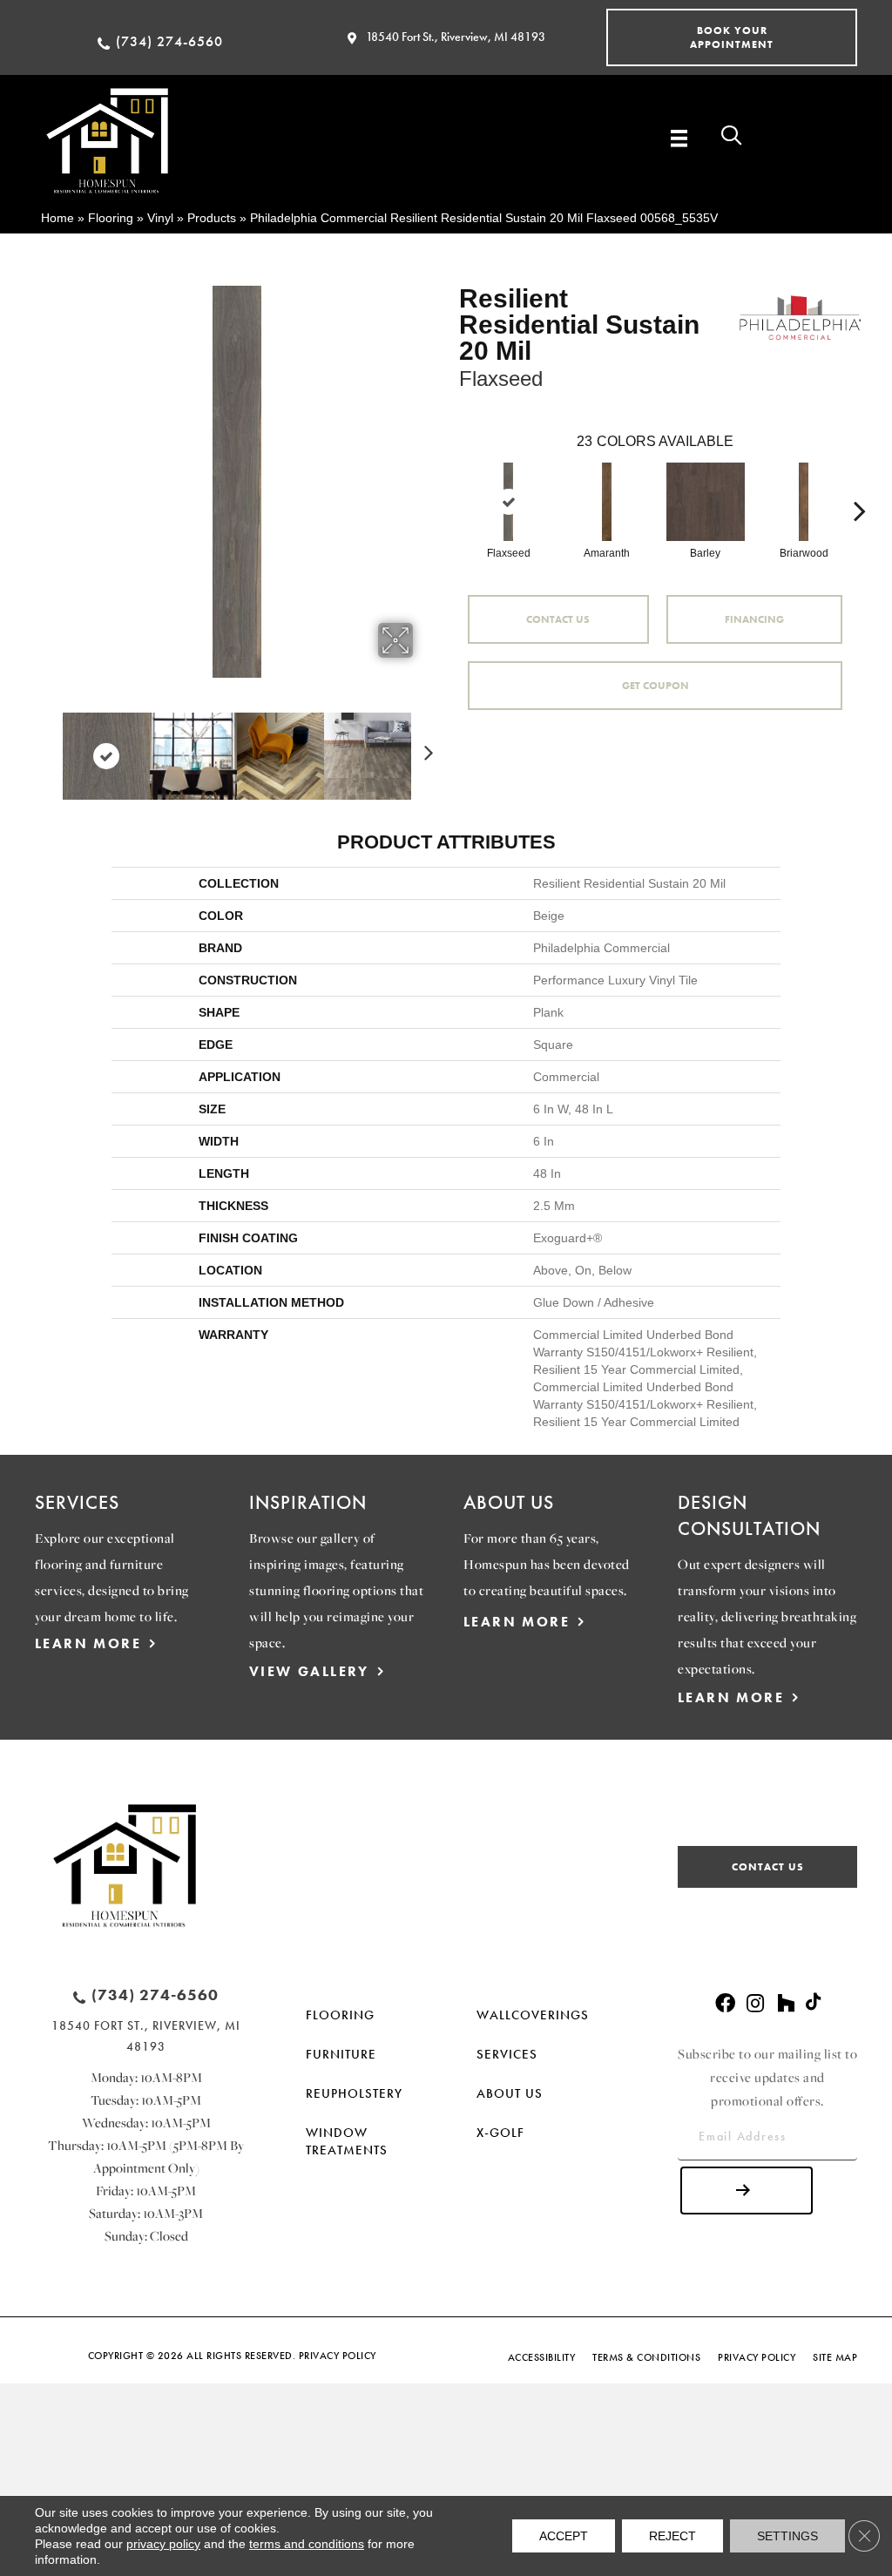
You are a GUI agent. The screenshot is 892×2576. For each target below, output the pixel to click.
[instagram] (755, 2004)
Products (212, 218)
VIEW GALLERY (309, 1671)
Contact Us (558, 619)
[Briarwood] (804, 502)
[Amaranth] (607, 502)
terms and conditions (307, 2544)
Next (424, 747)
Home (57, 218)
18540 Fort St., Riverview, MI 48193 (456, 37)
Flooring (111, 218)
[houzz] (786, 2004)
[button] (732, 37)
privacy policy (163, 2544)
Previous (50, 747)
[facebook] (725, 2004)
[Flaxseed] (509, 502)
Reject (672, 2536)
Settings (787, 2536)
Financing (754, 619)
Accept (564, 2536)
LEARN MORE (88, 1643)
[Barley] (706, 502)
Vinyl (160, 218)
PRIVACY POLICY (338, 2356)
